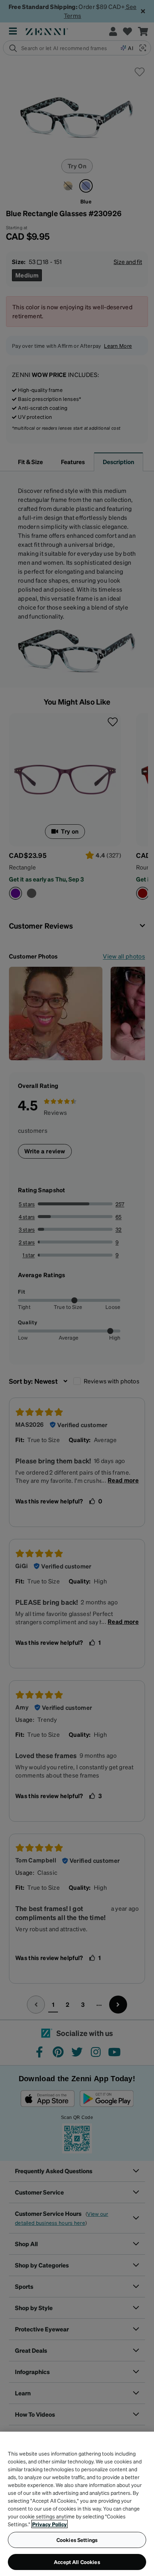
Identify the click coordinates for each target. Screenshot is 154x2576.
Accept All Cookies (77, 2562)
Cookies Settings (77, 2540)
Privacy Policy (50, 2524)
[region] (77, 2504)
